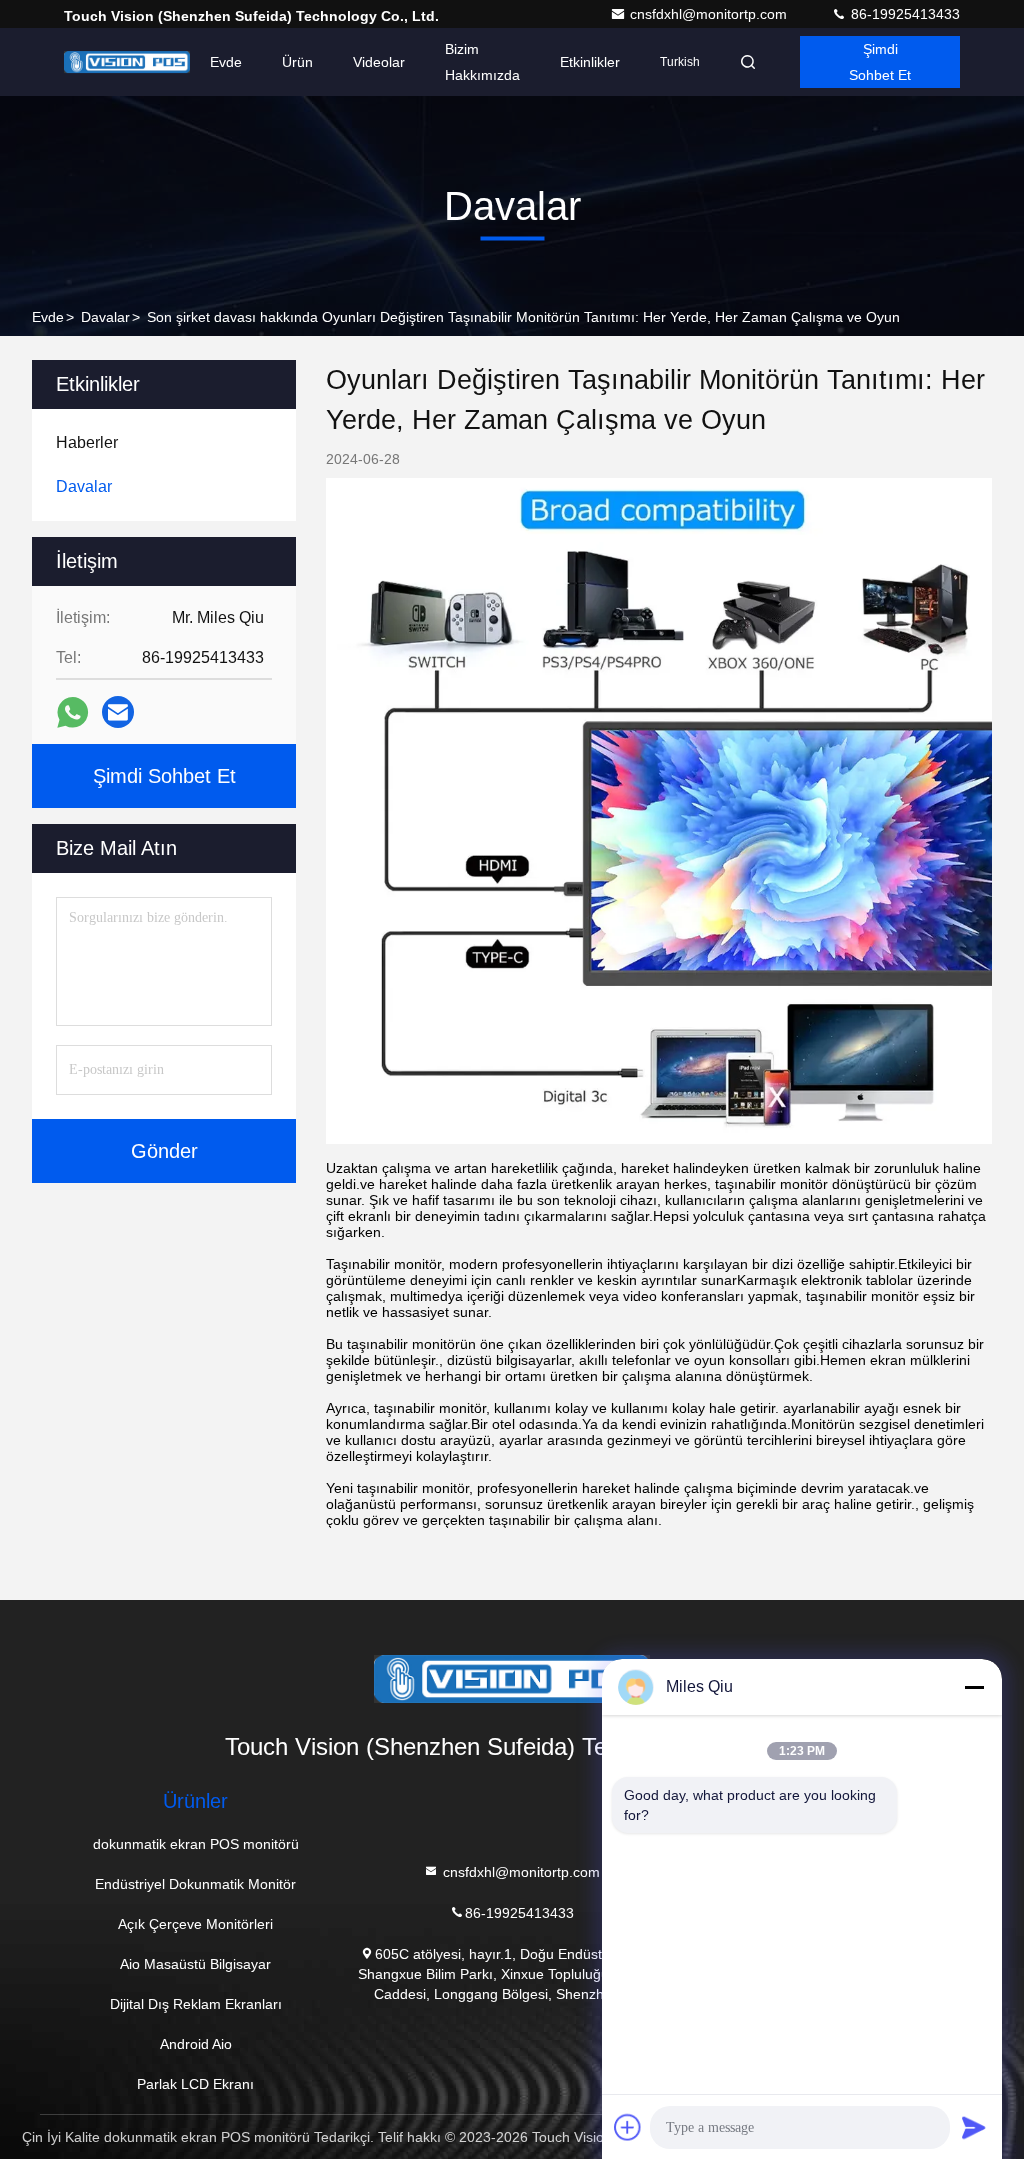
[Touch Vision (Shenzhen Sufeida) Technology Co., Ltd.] (127, 62)
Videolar (379, 62)
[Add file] (628, 2127)
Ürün (297, 62)
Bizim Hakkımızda (482, 62)
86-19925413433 (903, 14)
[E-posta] (118, 712)
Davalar (105, 317)
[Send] (974, 2127)
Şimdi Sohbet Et (880, 62)
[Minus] (974, 1687)
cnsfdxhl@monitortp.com (710, 14)
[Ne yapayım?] (72, 712)
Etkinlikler (590, 62)
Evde (226, 62)
